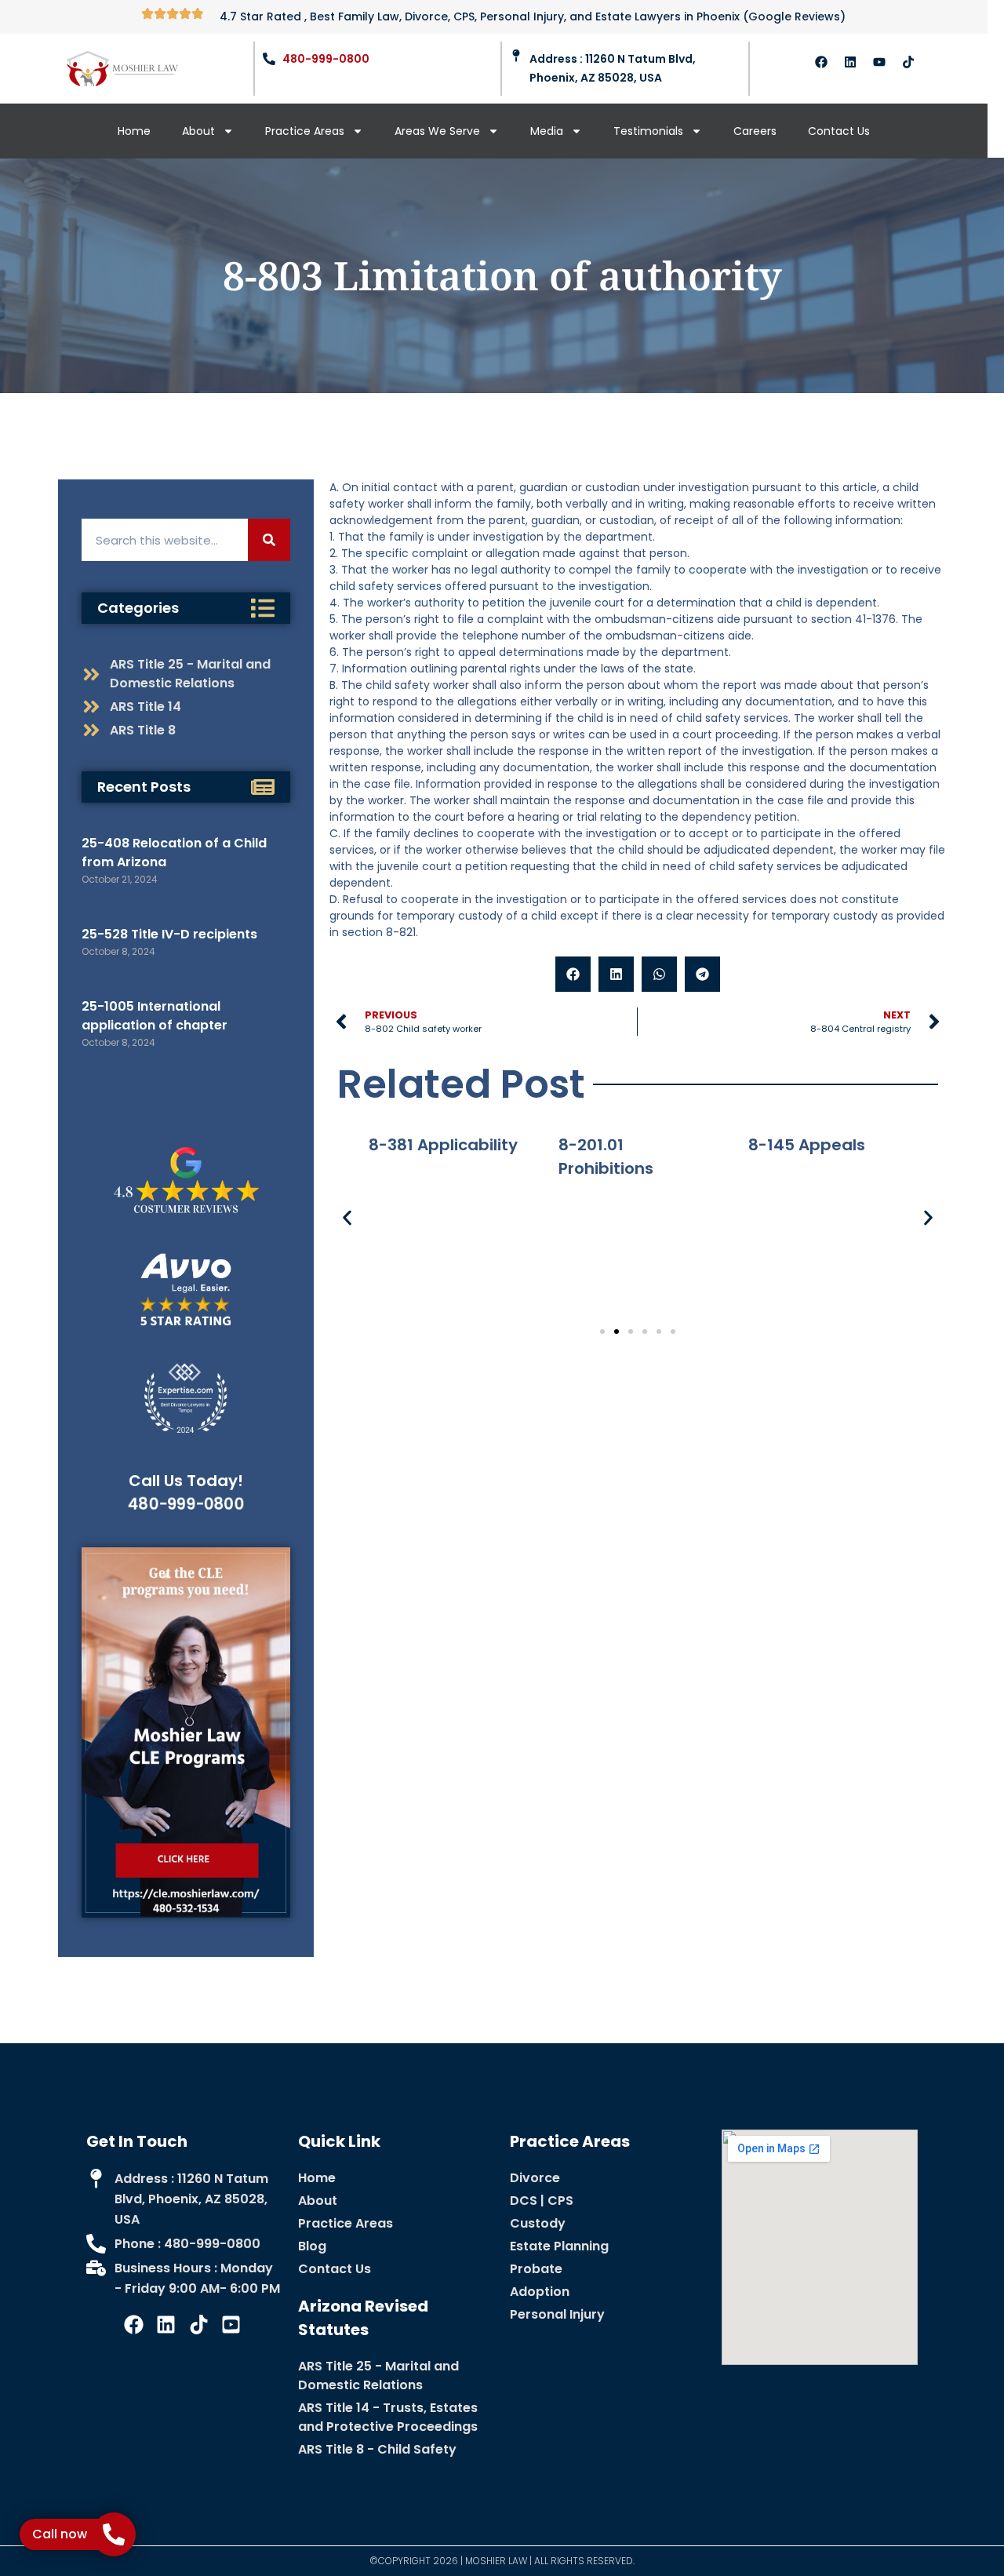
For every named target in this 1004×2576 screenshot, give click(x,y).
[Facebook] (821, 62)
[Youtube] (879, 62)
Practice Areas (305, 131)
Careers (755, 131)
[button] (573, 974)
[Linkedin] (850, 62)
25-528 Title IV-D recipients (169, 934)
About (198, 131)
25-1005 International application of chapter (155, 1016)
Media (547, 131)
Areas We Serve (437, 131)
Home (134, 131)
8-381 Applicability (443, 1145)
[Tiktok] (908, 62)
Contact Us (839, 131)
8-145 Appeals (807, 1145)
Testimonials (648, 131)
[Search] (269, 540)
